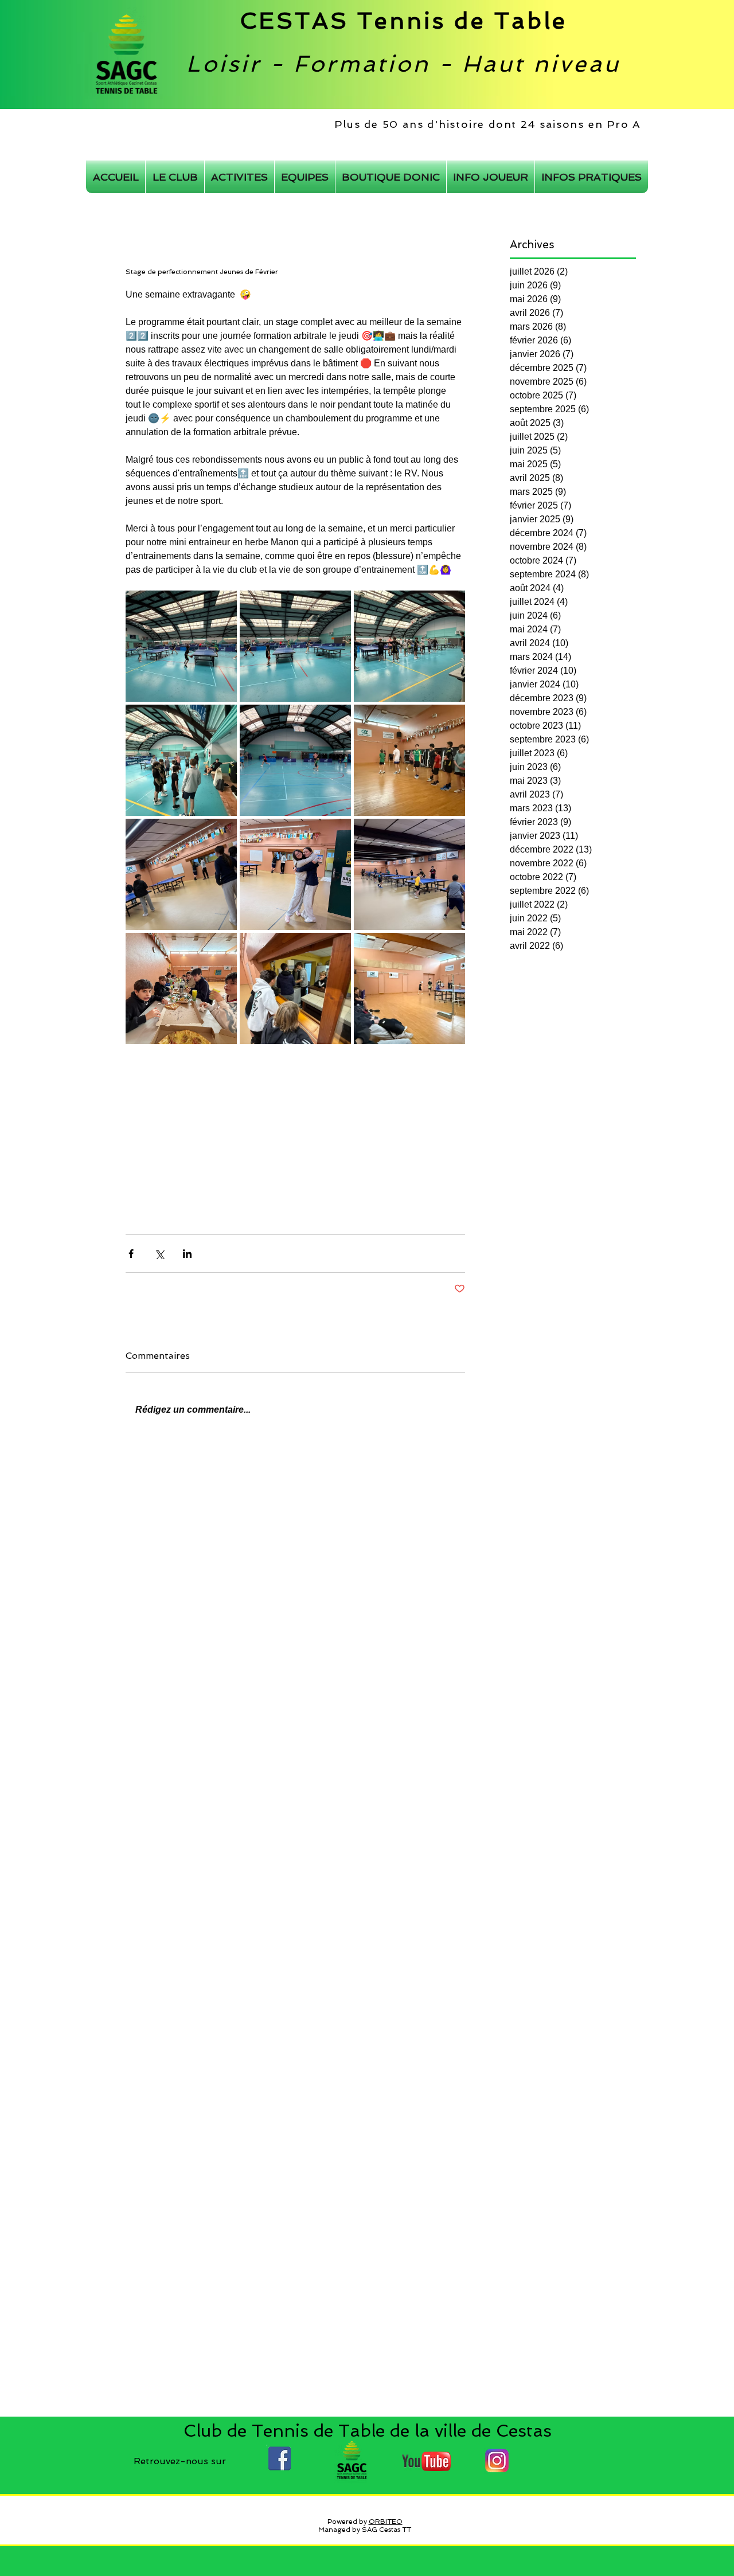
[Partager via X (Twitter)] (159, 1254)
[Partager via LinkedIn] (187, 1254)
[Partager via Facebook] (131, 1254)
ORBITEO (386, 2522)
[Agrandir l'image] (181, 646)
